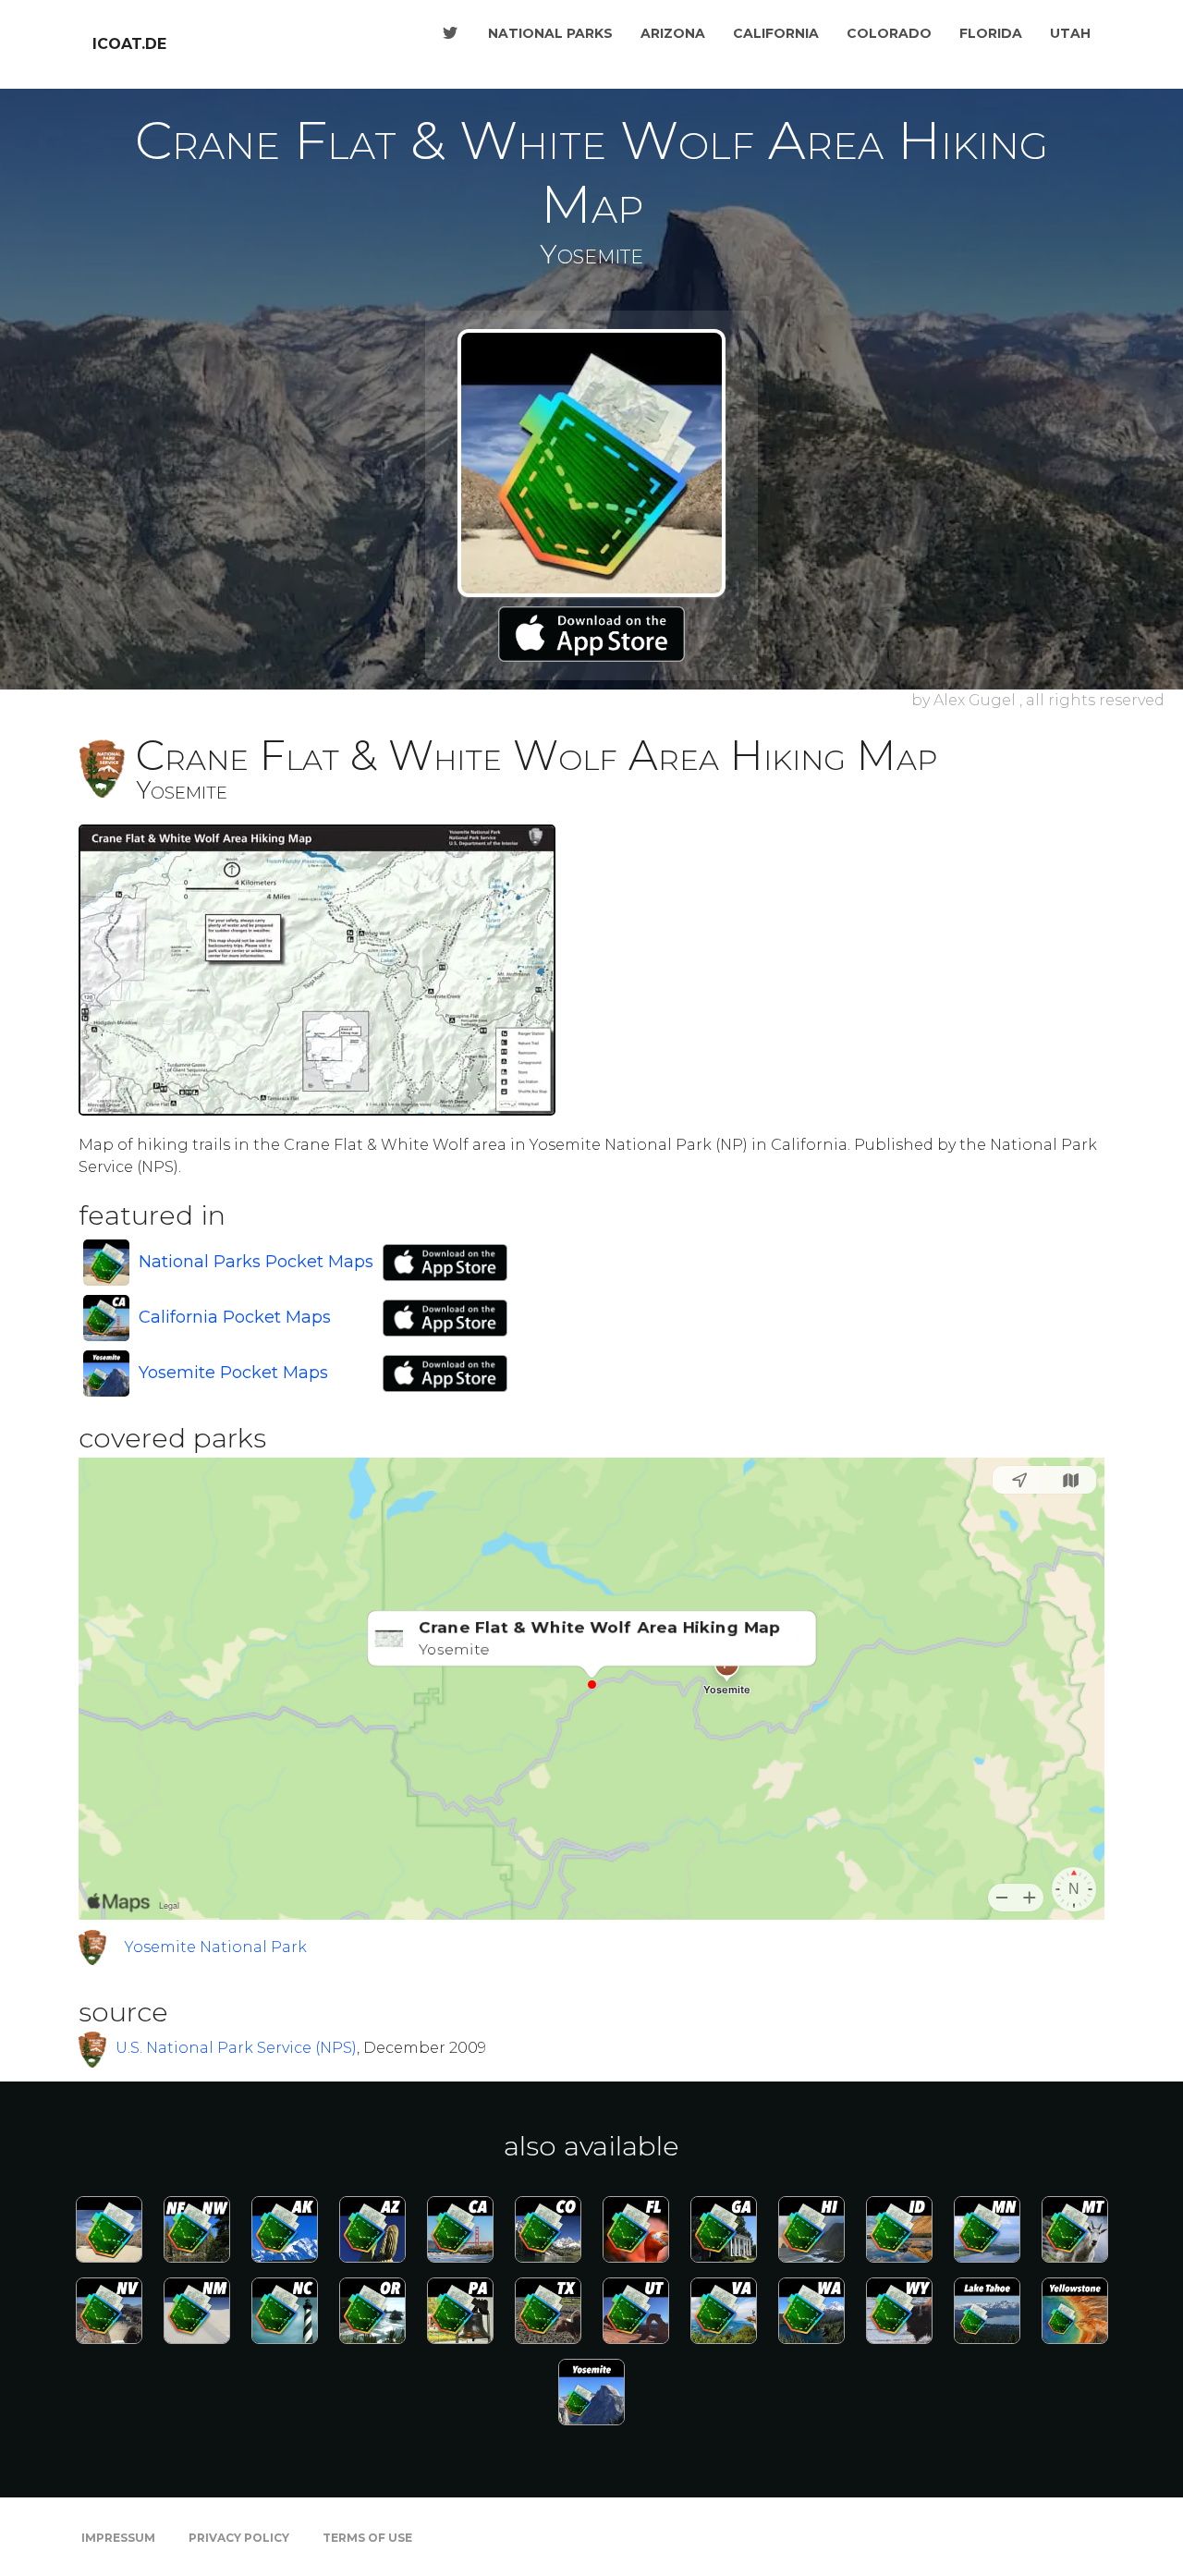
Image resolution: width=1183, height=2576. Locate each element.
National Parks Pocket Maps (256, 1262)
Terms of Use (367, 2538)
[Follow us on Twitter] (450, 33)
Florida (991, 33)
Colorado (889, 33)
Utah (1070, 33)
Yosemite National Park (216, 1947)
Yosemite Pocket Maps (233, 1373)
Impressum (118, 2538)
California (776, 33)
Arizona (673, 33)
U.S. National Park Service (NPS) (236, 2048)
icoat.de (129, 44)
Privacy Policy (239, 2538)
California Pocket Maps (235, 1317)
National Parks (550, 33)
